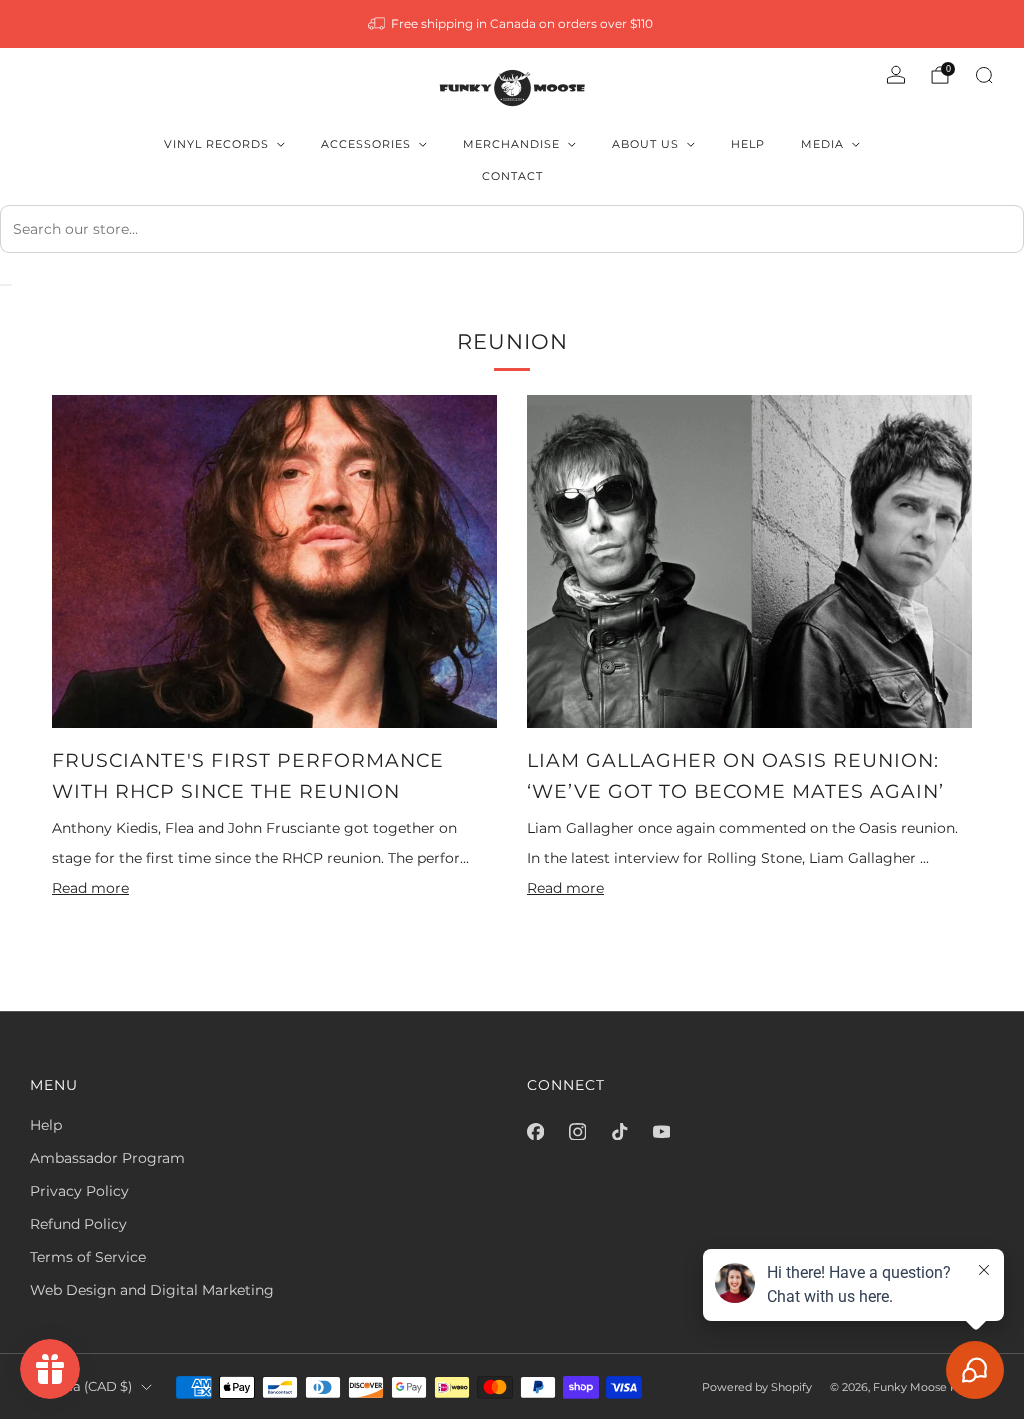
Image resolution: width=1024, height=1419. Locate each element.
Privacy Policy (79, 1191)
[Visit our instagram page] (577, 1131)
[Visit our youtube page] (661, 1131)
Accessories (366, 144)
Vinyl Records (216, 144)
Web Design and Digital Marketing (152, 1290)
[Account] (896, 75)
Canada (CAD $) (81, 1386)
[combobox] (512, 229)
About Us (645, 144)
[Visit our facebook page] (535, 1131)
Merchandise (511, 144)
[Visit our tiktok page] (619, 1131)
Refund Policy (78, 1224)
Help (748, 144)
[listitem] (512, 24)
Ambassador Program (107, 1158)
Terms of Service (88, 1257)
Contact (512, 176)
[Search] (984, 75)
